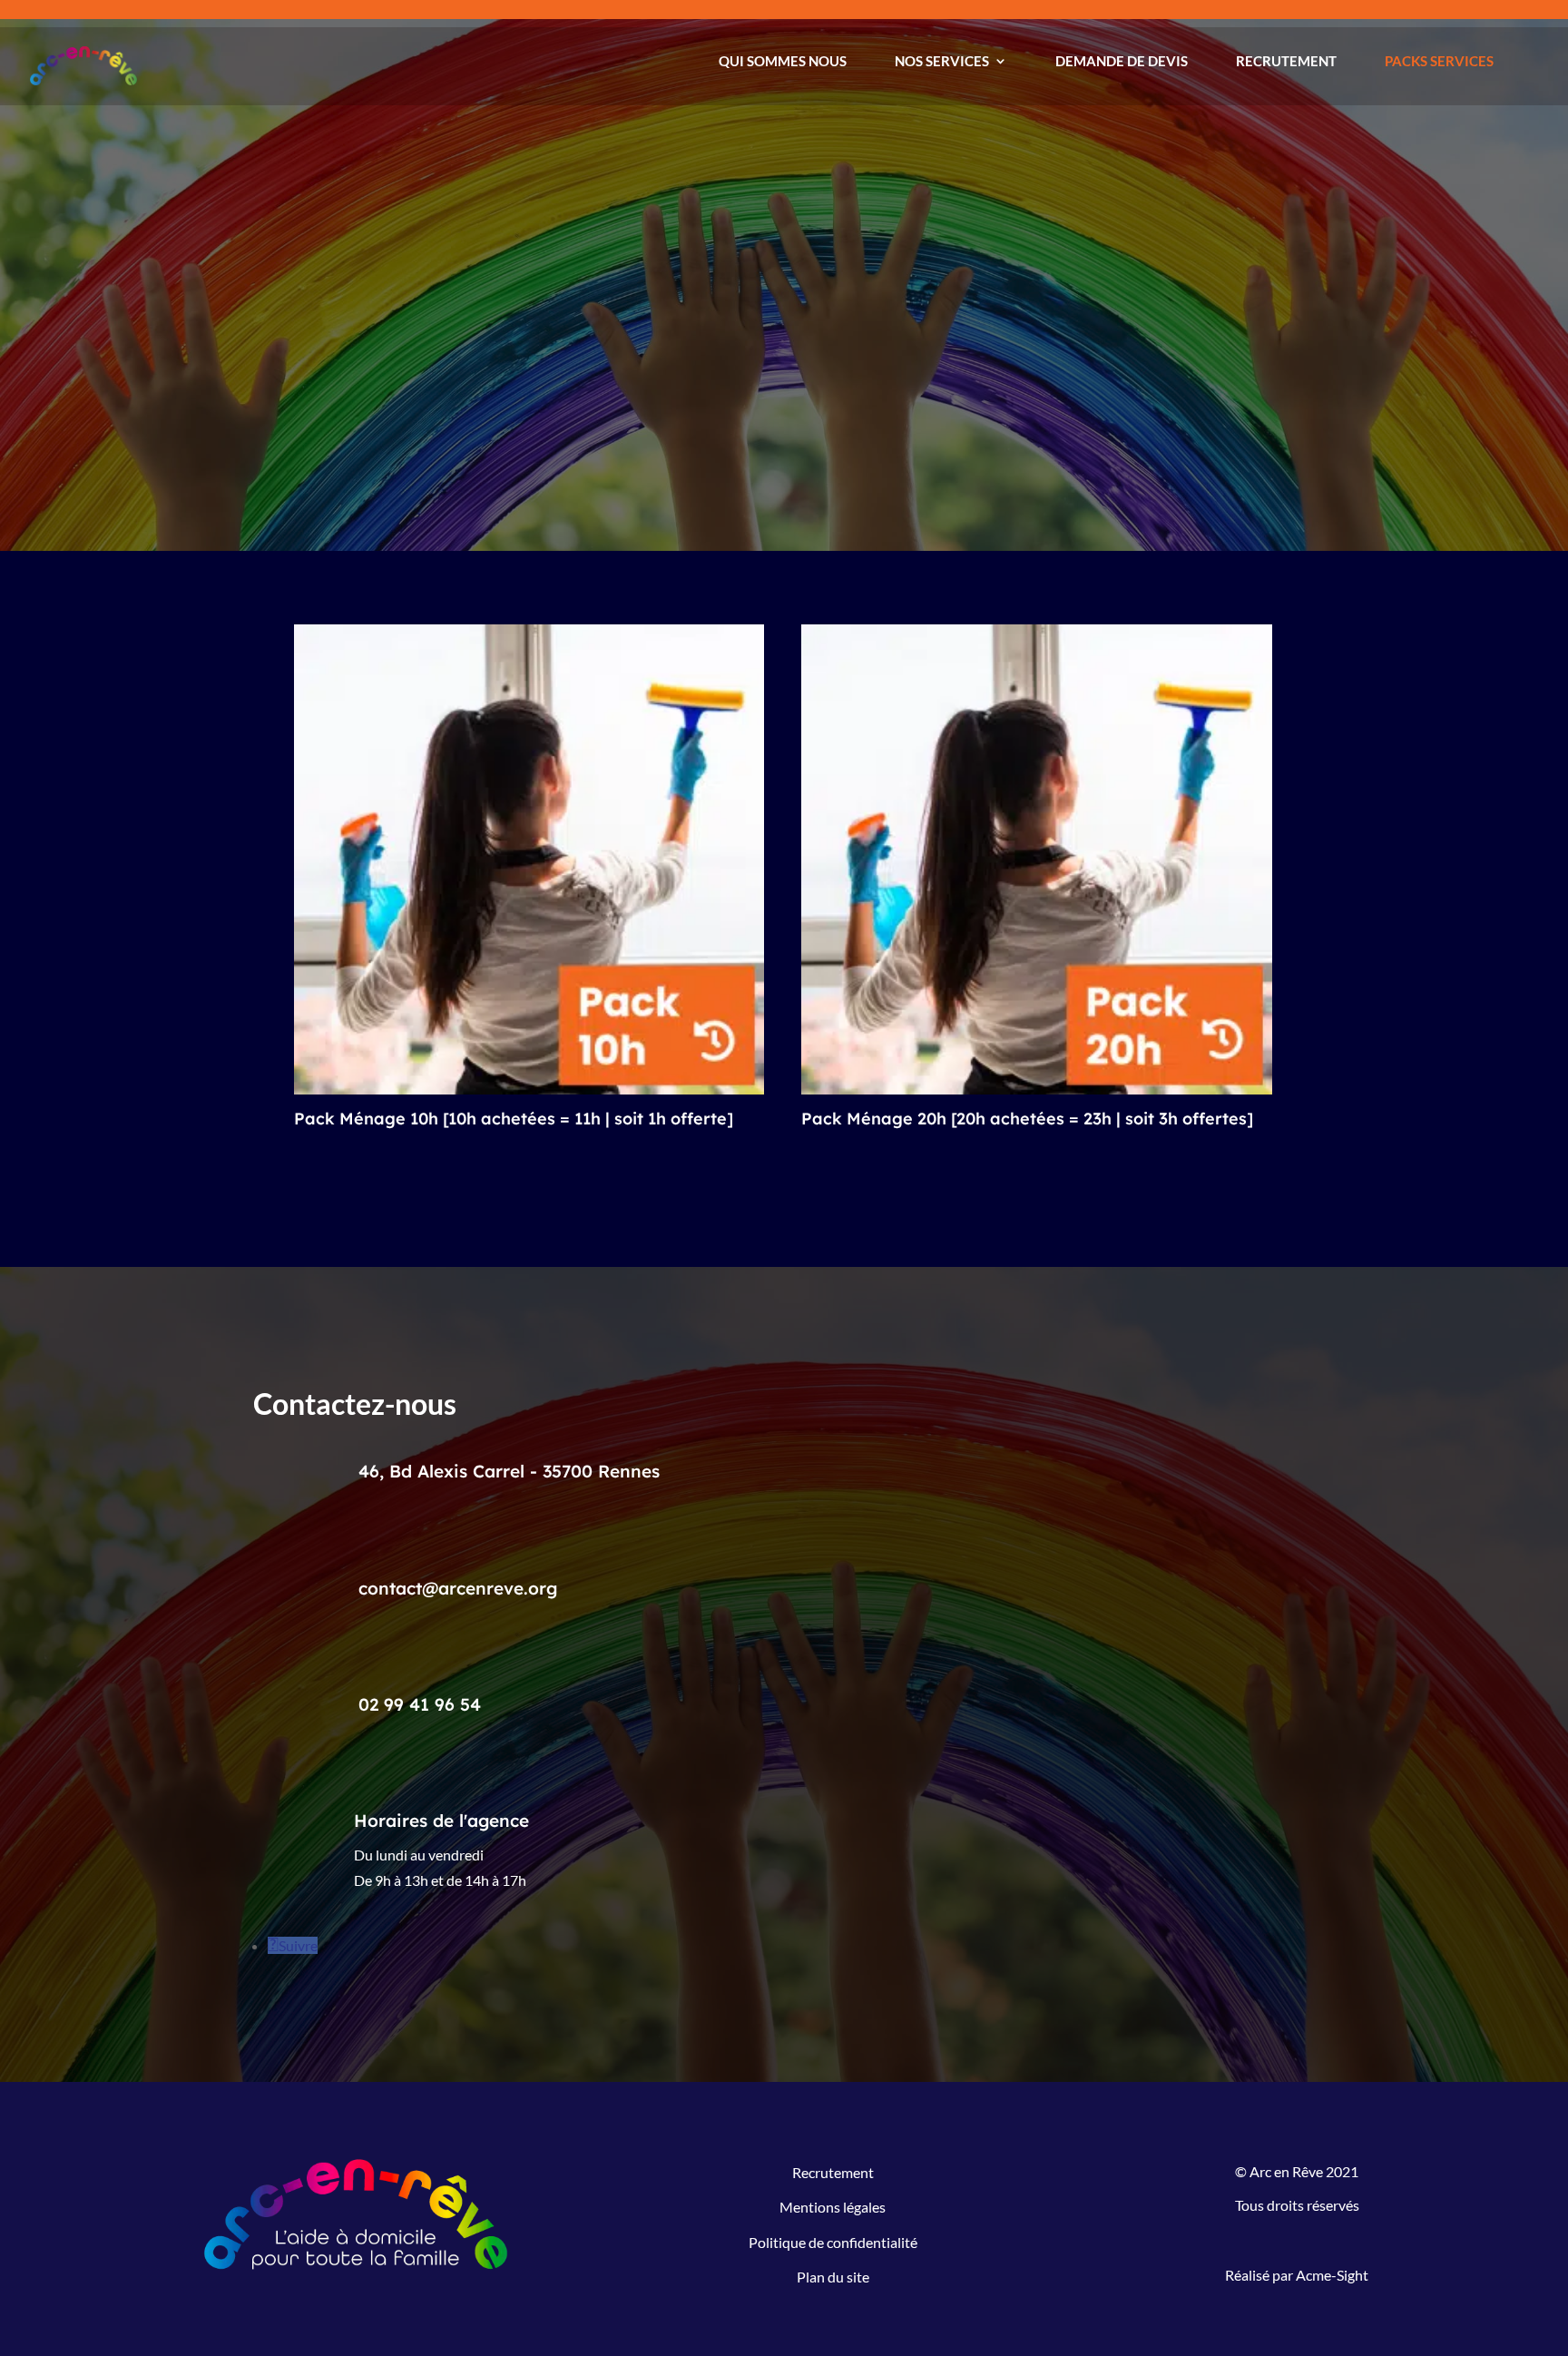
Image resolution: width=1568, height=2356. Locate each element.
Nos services (942, 61)
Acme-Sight (1332, 2275)
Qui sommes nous (783, 61)
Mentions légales (833, 2207)
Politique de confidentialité (833, 2242)
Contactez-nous (347, 361)
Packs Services (1439, 61)
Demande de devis (1122, 61)
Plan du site (833, 2277)
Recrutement (1286, 61)
